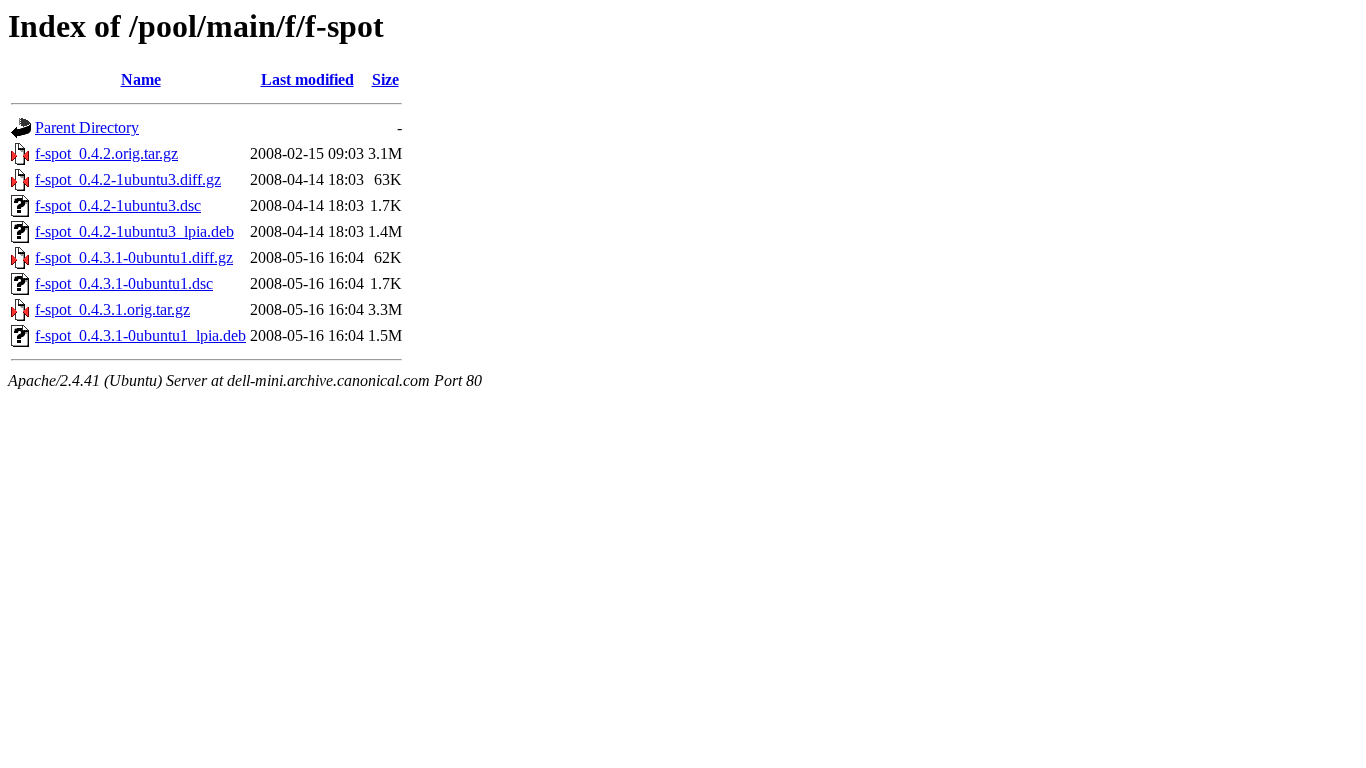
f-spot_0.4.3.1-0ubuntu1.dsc (124, 283)
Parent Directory (87, 127)
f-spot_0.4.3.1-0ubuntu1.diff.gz (134, 257)
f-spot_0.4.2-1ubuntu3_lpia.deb (134, 231)
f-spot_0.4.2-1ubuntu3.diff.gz (128, 179)
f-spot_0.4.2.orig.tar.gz (106, 153)
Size (385, 79)
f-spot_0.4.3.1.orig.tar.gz (112, 309)
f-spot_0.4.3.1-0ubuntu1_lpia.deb (140, 335)
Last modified (307, 79)
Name (141, 79)
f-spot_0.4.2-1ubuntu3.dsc (118, 205)
